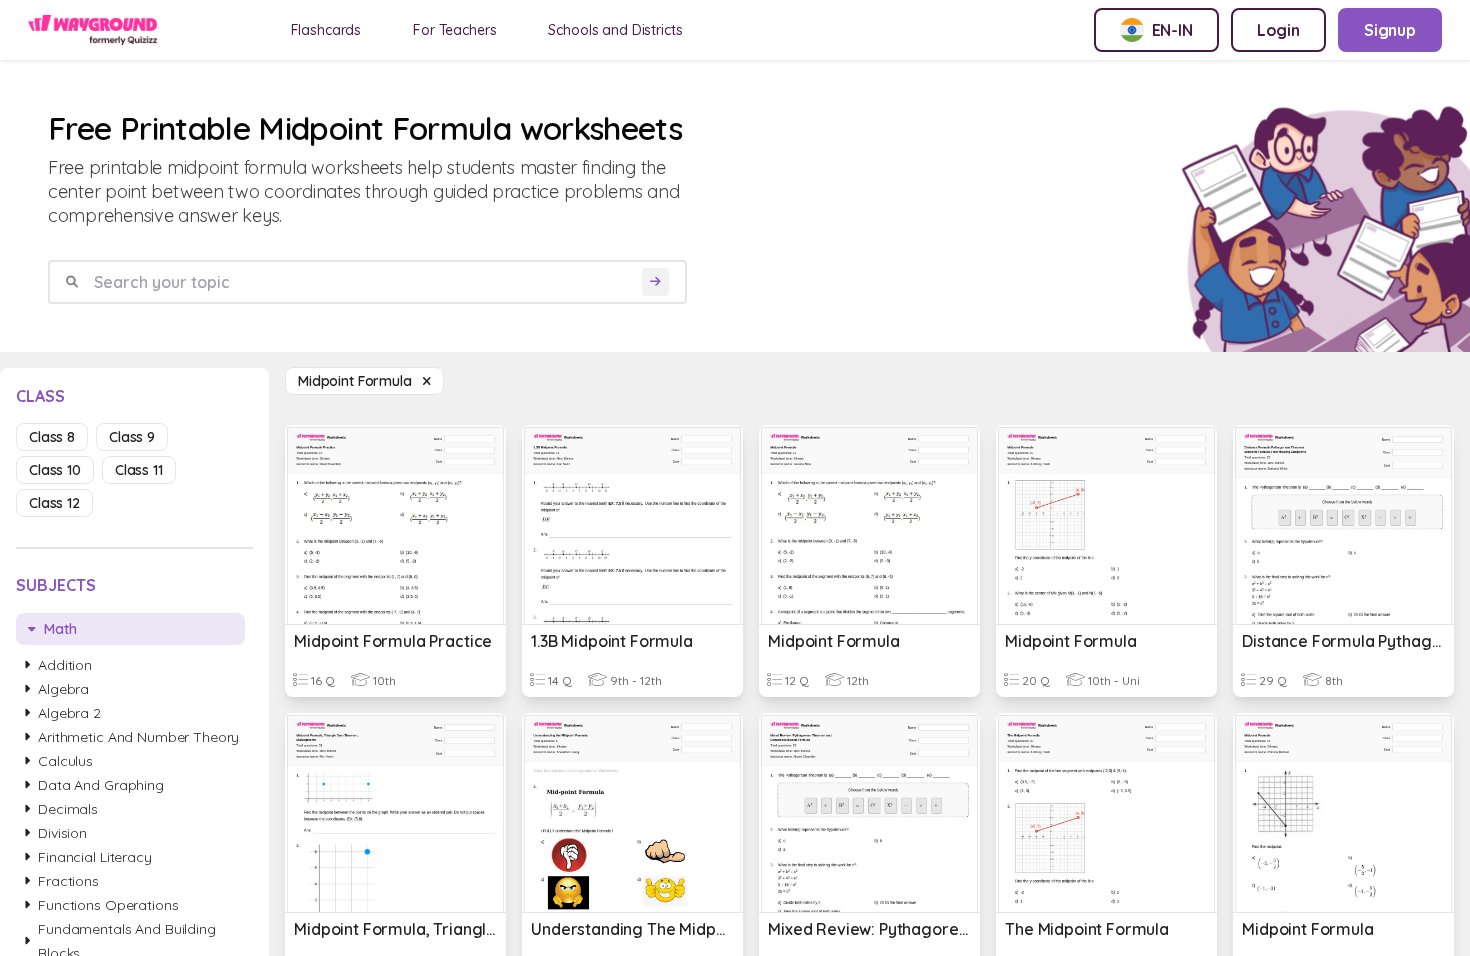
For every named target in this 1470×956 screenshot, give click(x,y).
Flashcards (326, 30)
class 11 (139, 470)
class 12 (54, 503)
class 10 (55, 470)
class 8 (52, 437)
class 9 (132, 437)
